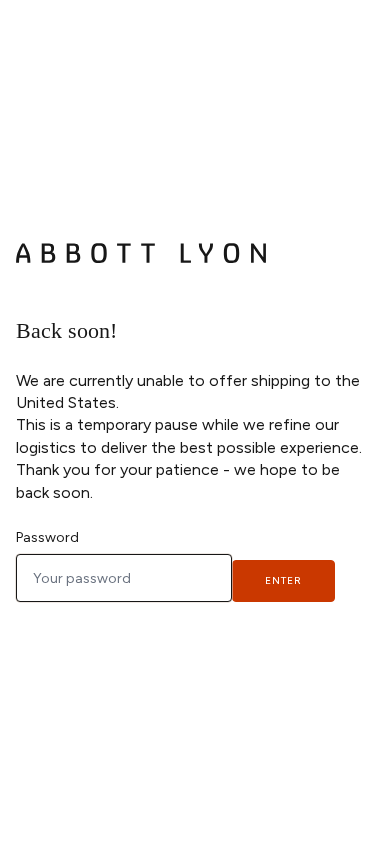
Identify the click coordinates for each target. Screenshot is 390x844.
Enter (283, 580)
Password (47, 537)
